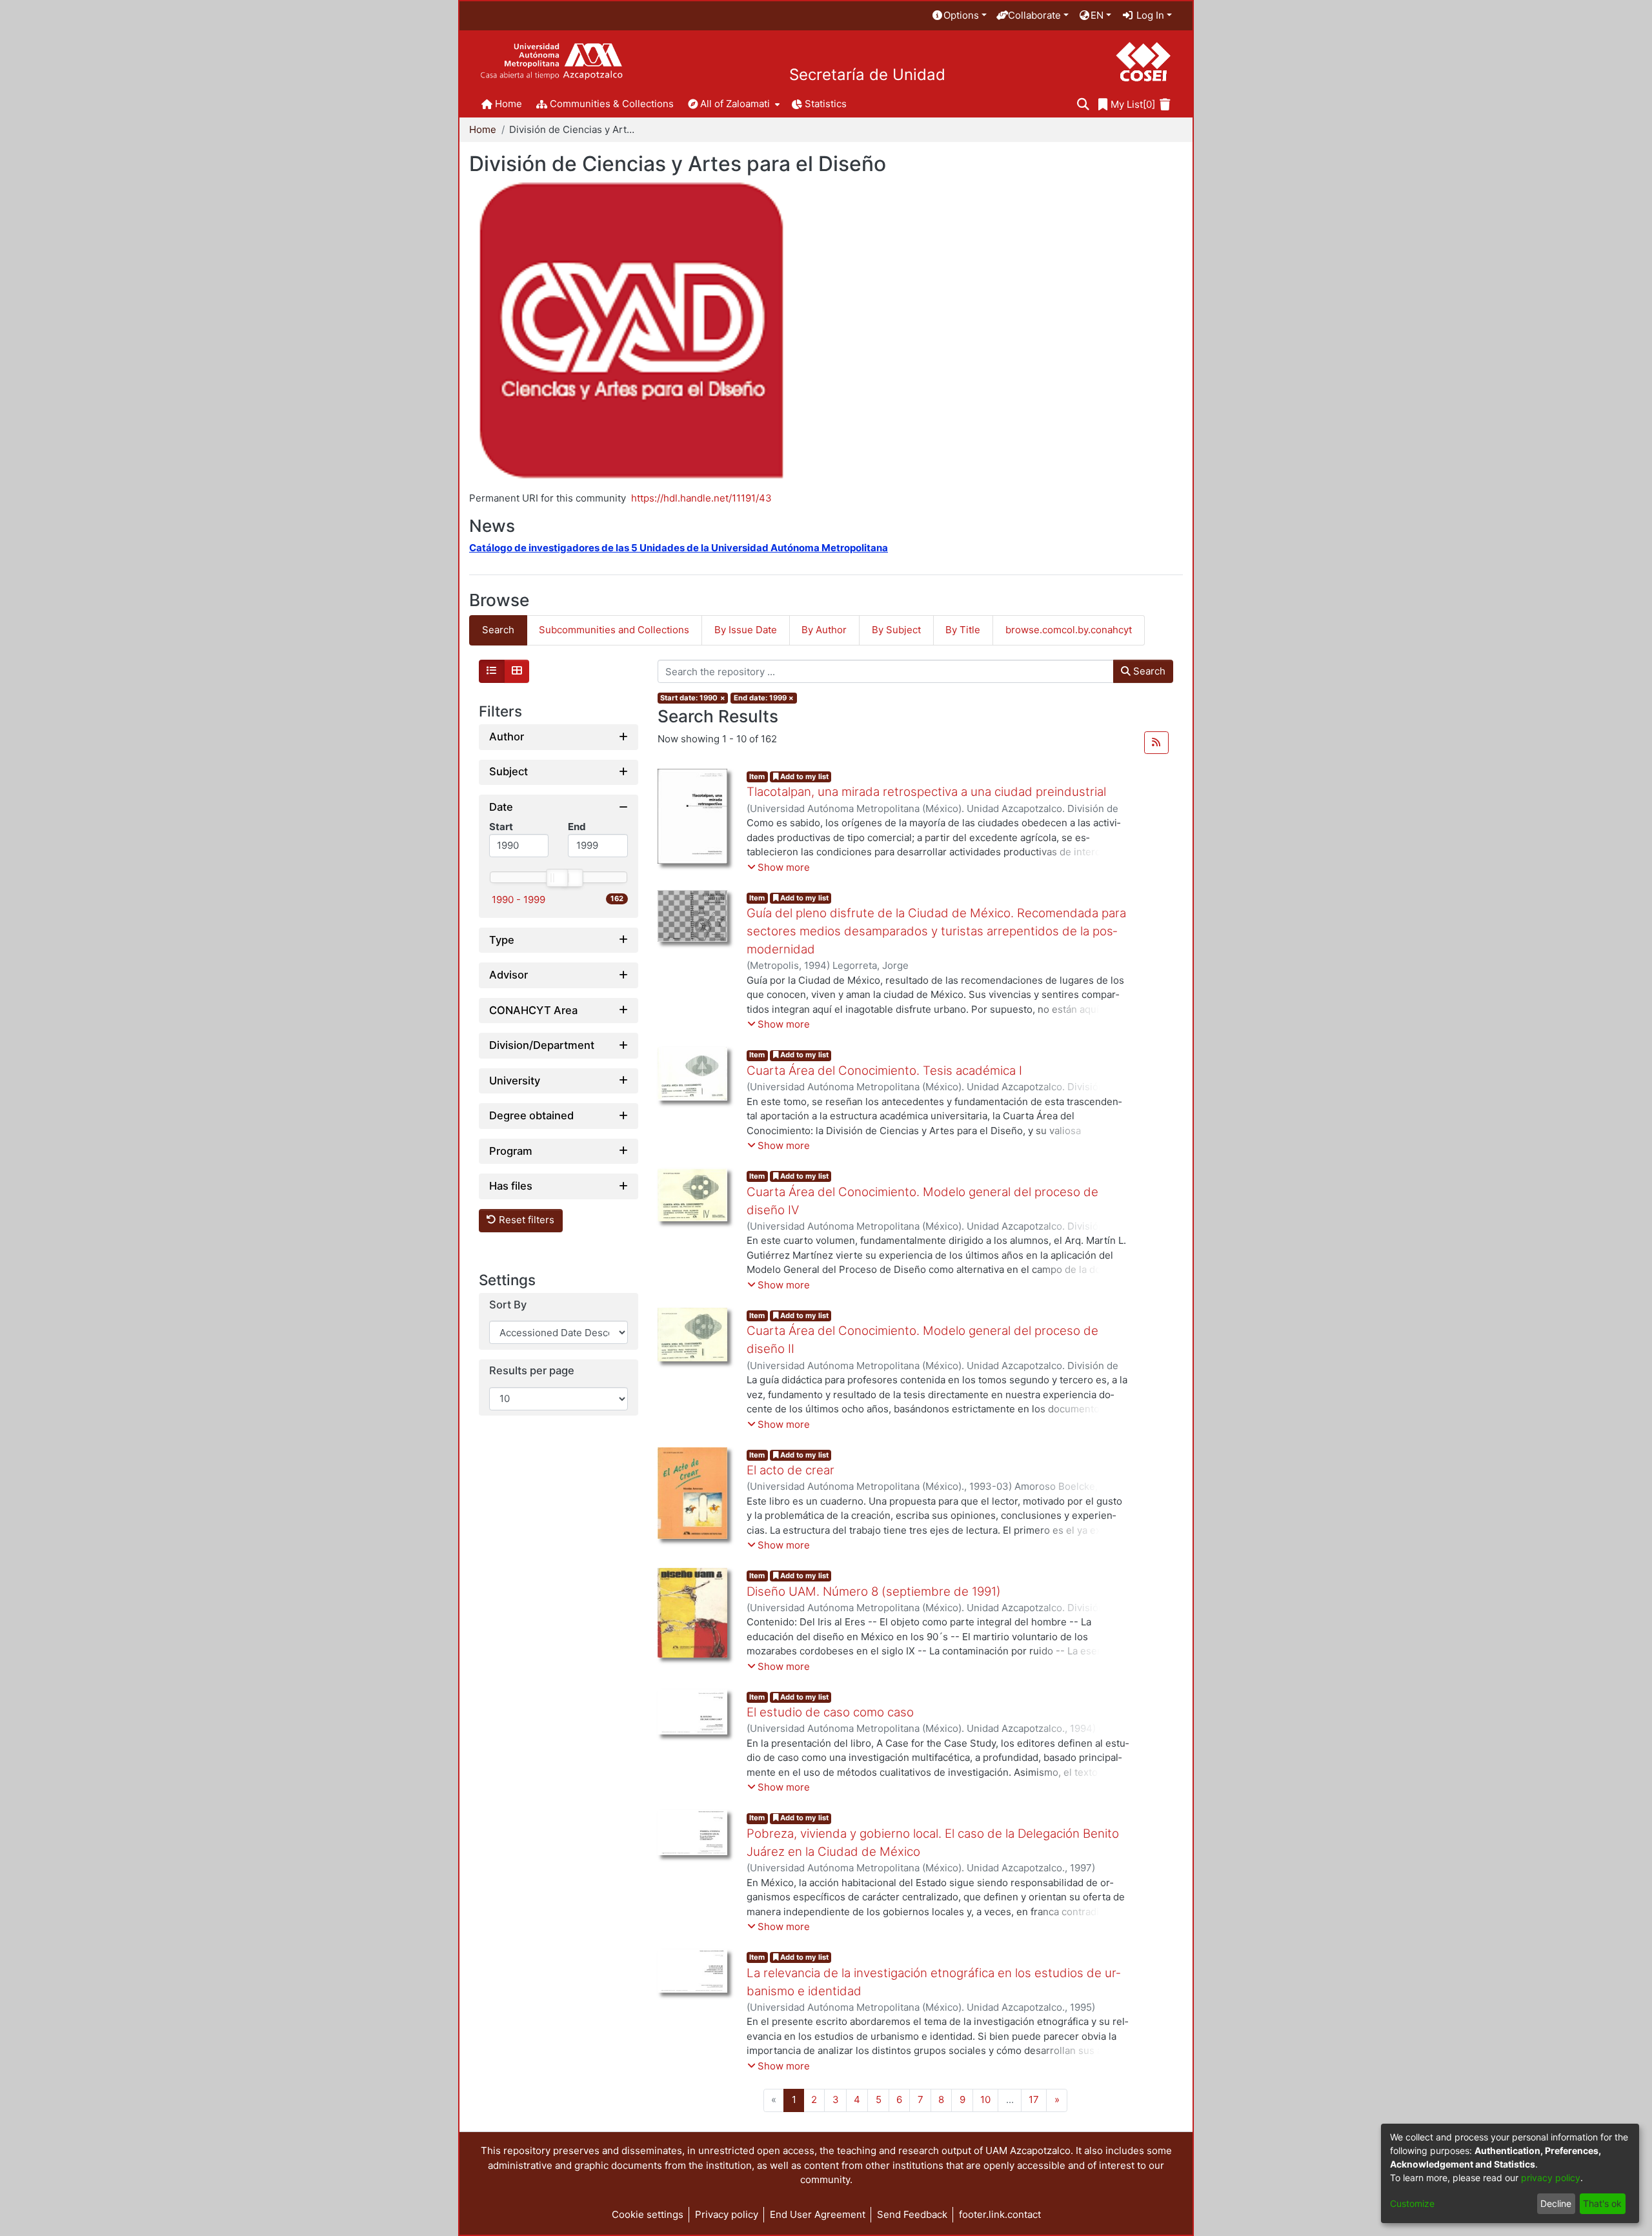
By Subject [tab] (896, 630)
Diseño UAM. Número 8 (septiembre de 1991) (874, 1591)
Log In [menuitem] (1149, 15)
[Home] (551, 62)
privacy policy (1551, 2178)
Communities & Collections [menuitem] (612, 104)
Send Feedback (912, 2214)
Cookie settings (648, 2214)
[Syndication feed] (1156, 743)
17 (1034, 2099)
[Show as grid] (517, 671)
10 (985, 2099)
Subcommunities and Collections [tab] (614, 630)
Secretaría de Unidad (867, 75)
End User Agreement (818, 2214)
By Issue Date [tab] (746, 630)
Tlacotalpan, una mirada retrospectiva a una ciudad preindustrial (926, 792)
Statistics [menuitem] (826, 104)
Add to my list (803, 777)
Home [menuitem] (509, 104)
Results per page (532, 1371)
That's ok (1602, 2203)
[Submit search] (1083, 105)
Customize (1412, 2203)
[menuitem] (959, 16)
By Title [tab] (963, 630)
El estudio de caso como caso (830, 1712)
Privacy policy (727, 2214)
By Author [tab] (824, 630)
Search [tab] (498, 630)
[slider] (556, 878)
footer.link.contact (1000, 2214)
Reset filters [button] (525, 1220)
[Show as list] (492, 671)
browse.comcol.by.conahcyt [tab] (1069, 630)
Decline (1556, 2203)
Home (483, 129)
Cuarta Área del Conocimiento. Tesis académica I (884, 1071)
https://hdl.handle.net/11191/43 (701, 498)
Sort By (508, 1305)
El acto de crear (791, 1470)
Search (1148, 671)
